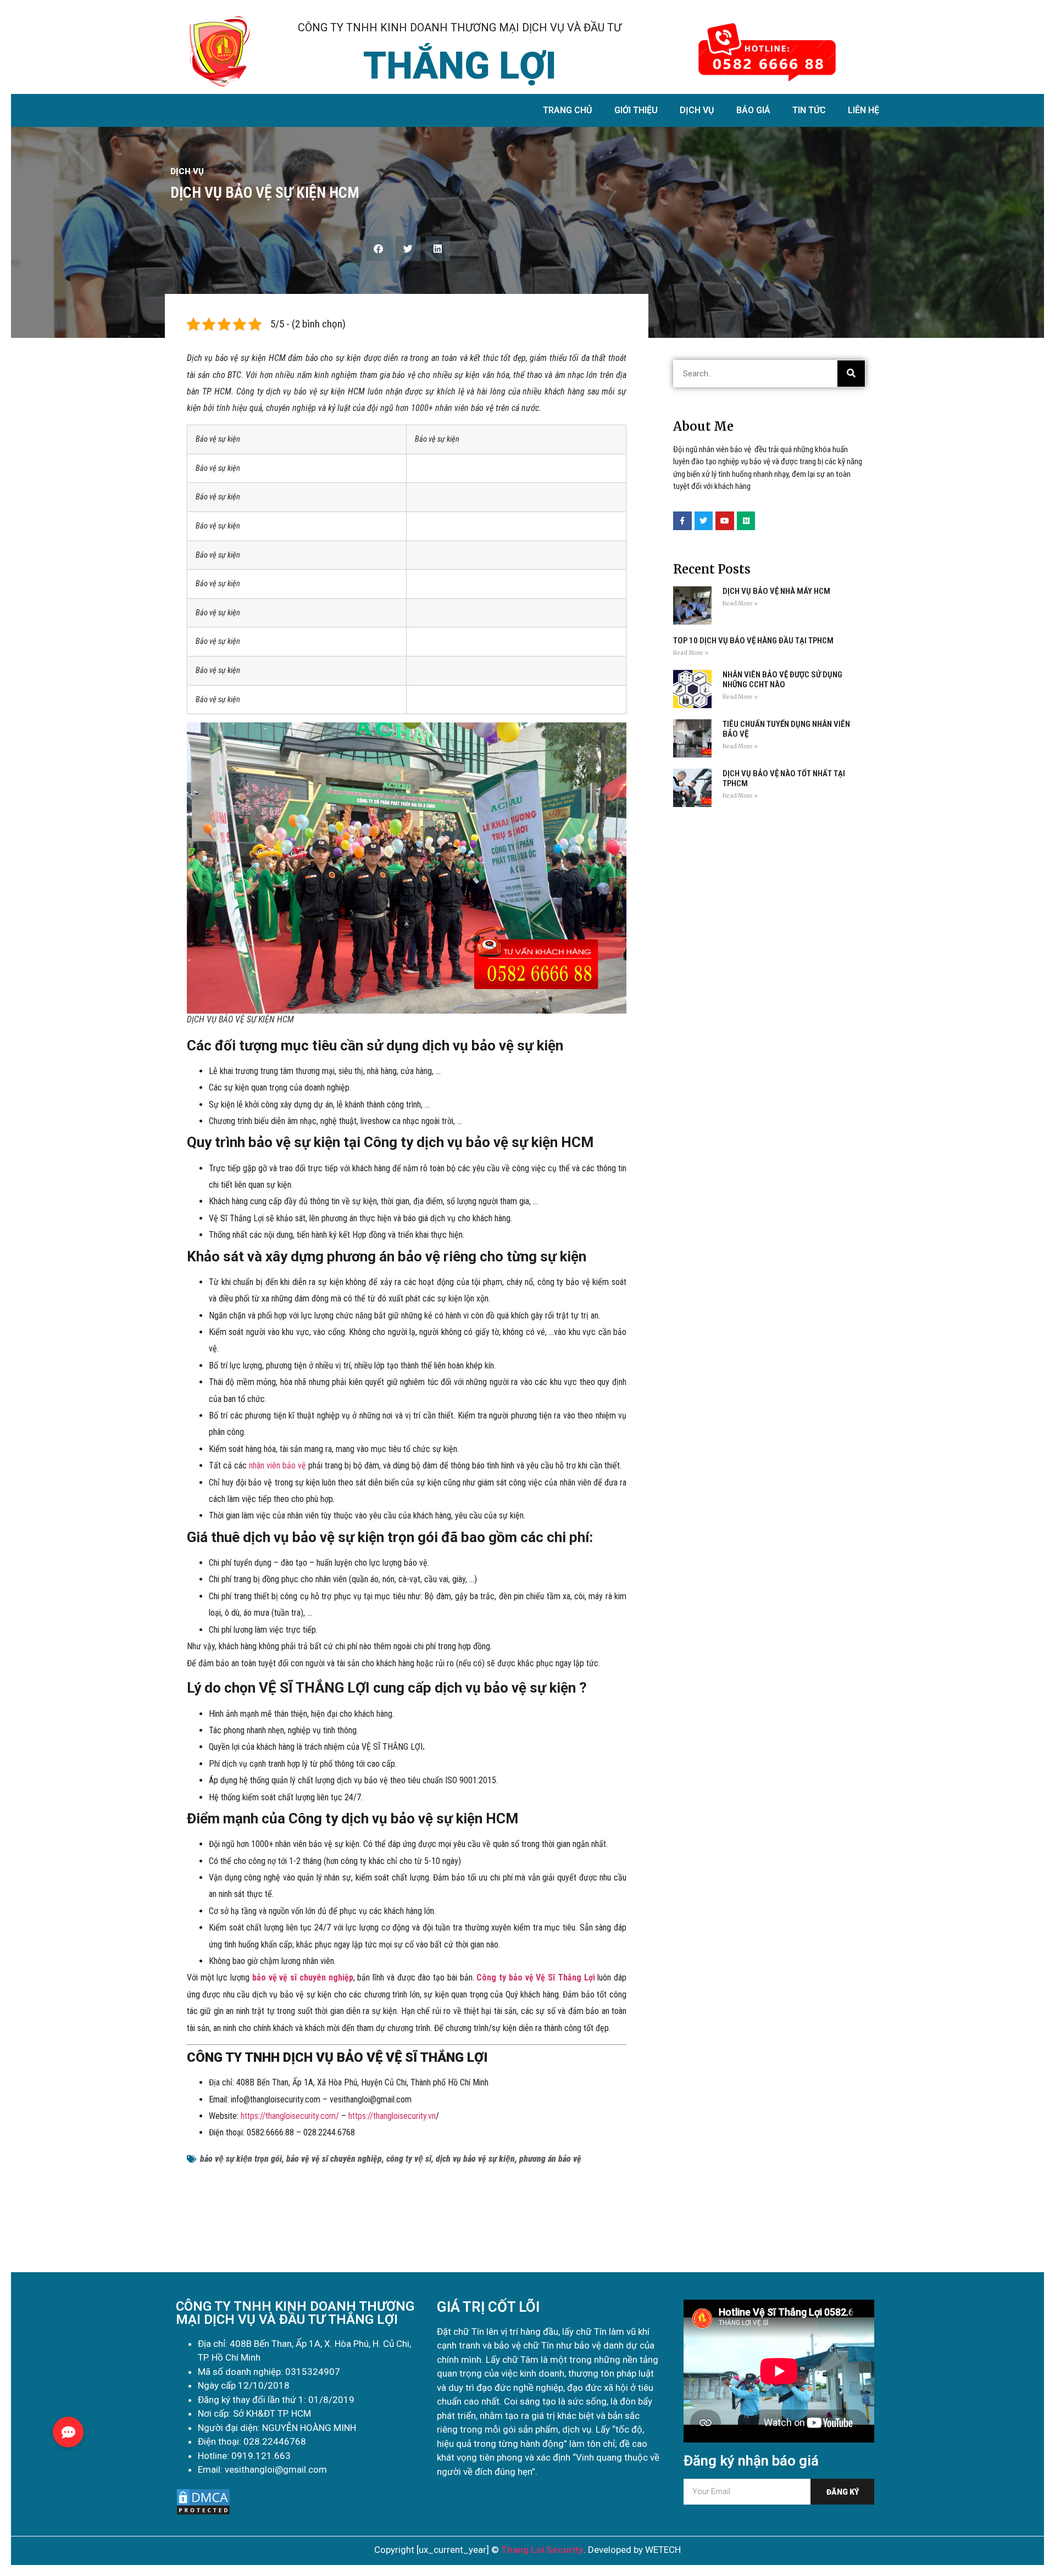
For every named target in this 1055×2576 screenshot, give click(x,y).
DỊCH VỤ (187, 171)
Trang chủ (568, 110)
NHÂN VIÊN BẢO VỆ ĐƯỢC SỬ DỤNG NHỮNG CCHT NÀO (782, 680)
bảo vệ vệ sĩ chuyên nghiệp (334, 2159)
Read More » (740, 603)
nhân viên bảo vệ (277, 1465)
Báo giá (753, 110)
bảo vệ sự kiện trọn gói (241, 2159)
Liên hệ (864, 110)
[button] (378, 249)
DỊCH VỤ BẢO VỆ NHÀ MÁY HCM (776, 591)
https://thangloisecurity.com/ (290, 2116)
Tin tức (809, 110)
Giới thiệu (636, 110)
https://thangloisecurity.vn (392, 2116)
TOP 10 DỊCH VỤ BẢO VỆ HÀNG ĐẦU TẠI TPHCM (753, 641)
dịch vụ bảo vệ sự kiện (475, 2159)
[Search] (851, 374)
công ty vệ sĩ (409, 2159)
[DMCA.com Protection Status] (203, 2513)
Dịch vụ (697, 110)
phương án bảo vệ (550, 2159)
